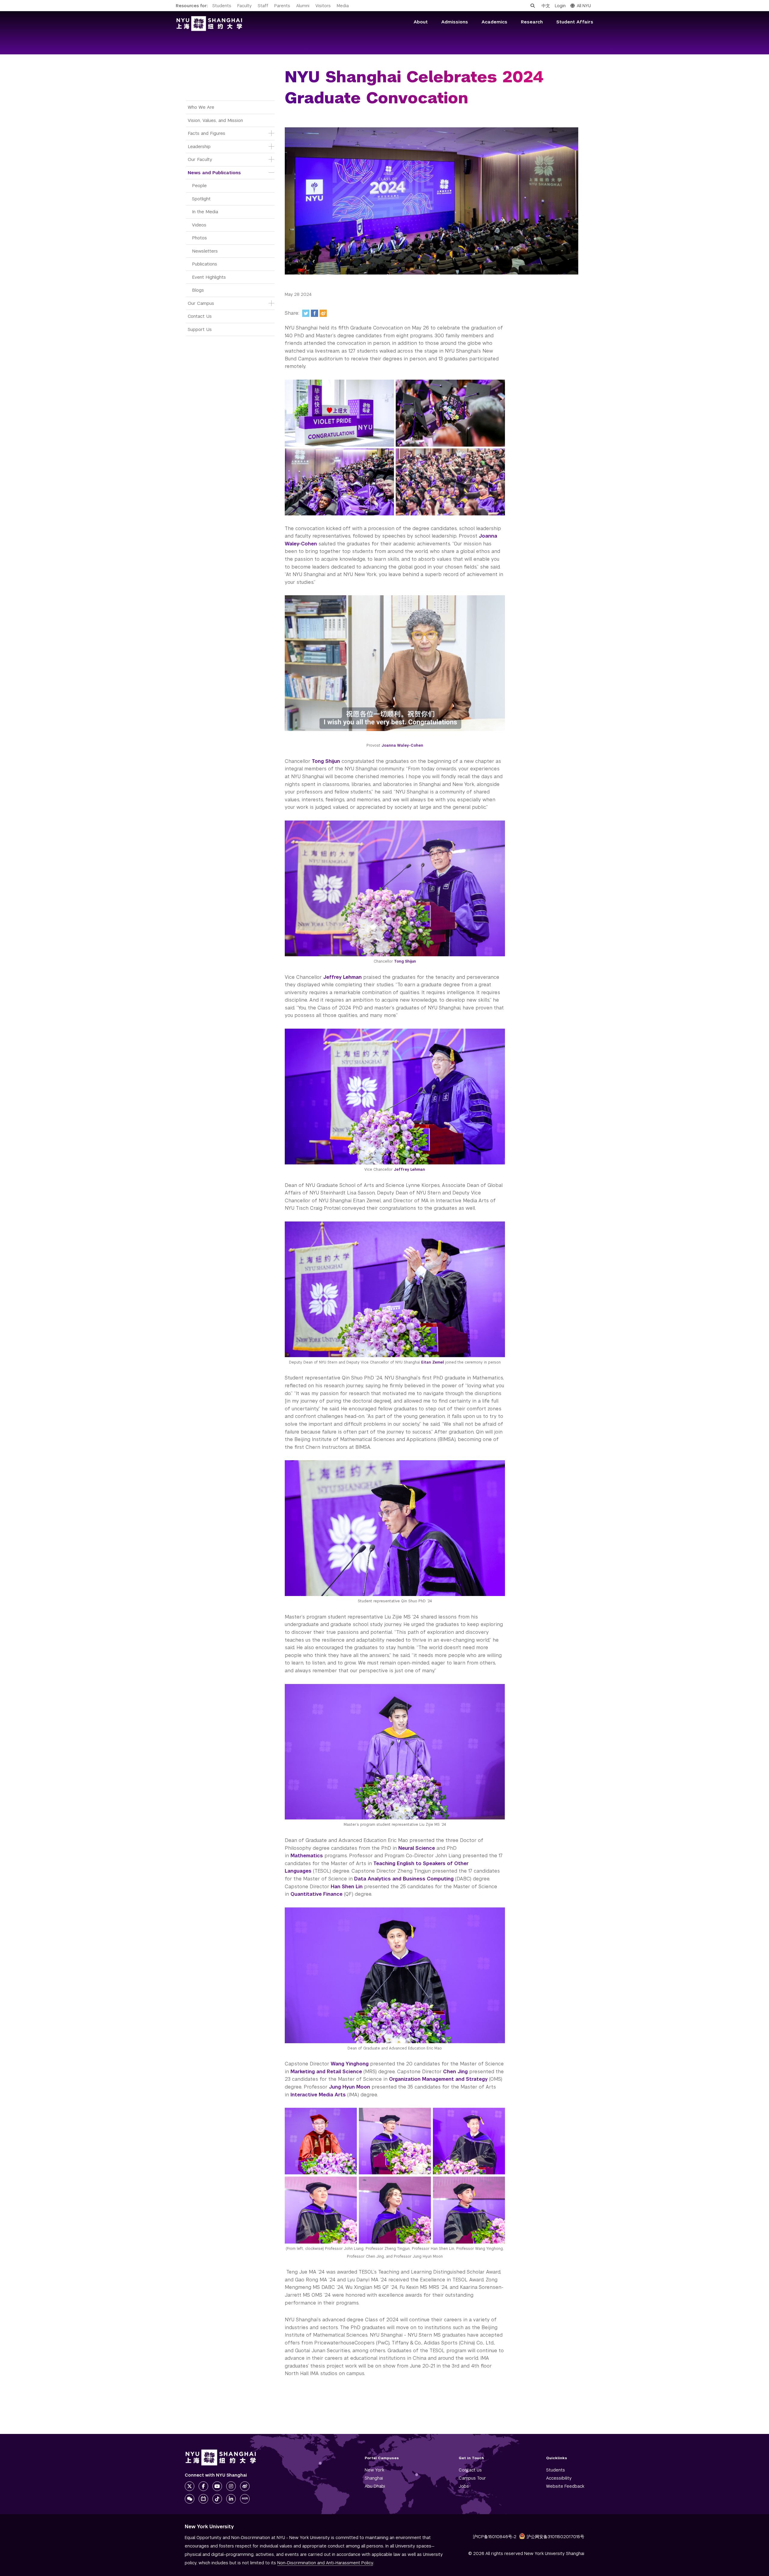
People (199, 185)
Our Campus (201, 303)
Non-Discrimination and (325, 2563)
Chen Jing (455, 2072)
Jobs (464, 2486)
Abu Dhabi (375, 2486)
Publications (205, 264)
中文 (546, 6)
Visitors (323, 6)
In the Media (205, 212)
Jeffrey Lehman (342, 977)
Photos (199, 238)
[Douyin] (217, 2499)
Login (560, 6)
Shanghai (374, 2478)
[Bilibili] (203, 2499)
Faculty (245, 6)
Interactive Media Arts (318, 2095)
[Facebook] (315, 313)
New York (374, 2470)
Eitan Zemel (433, 1362)
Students (222, 6)
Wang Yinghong (350, 2064)
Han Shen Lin (347, 1887)
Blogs (198, 290)
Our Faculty (200, 159)
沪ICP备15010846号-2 (495, 2537)
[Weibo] (323, 313)
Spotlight (201, 199)
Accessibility (559, 2478)
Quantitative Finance (316, 1894)
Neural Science (417, 1848)
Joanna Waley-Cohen (402, 745)
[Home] (209, 24)
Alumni (303, 6)
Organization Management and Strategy (438, 2079)
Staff (263, 6)
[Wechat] (190, 2499)
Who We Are (201, 107)
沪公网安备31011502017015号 (555, 2537)
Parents (282, 6)
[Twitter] (306, 313)
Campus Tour (472, 2478)
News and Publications (214, 173)
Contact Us (200, 316)
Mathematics (307, 1856)
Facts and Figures (207, 133)
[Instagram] (231, 2486)
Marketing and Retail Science (326, 2072)
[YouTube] (217, 2486)
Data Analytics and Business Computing (404, 1879)
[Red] (245, 2499)
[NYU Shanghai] (221, 2458)
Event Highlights (209, 277)
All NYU (584, 6)
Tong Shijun (326, 761)
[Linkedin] (231, 2499)
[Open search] (533, 6)
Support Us (200, 329)
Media (343, 6)
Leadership (199, 146)
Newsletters (205, 251)
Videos (199, 225)
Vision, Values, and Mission (215, 120)
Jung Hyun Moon (350, 2087)
